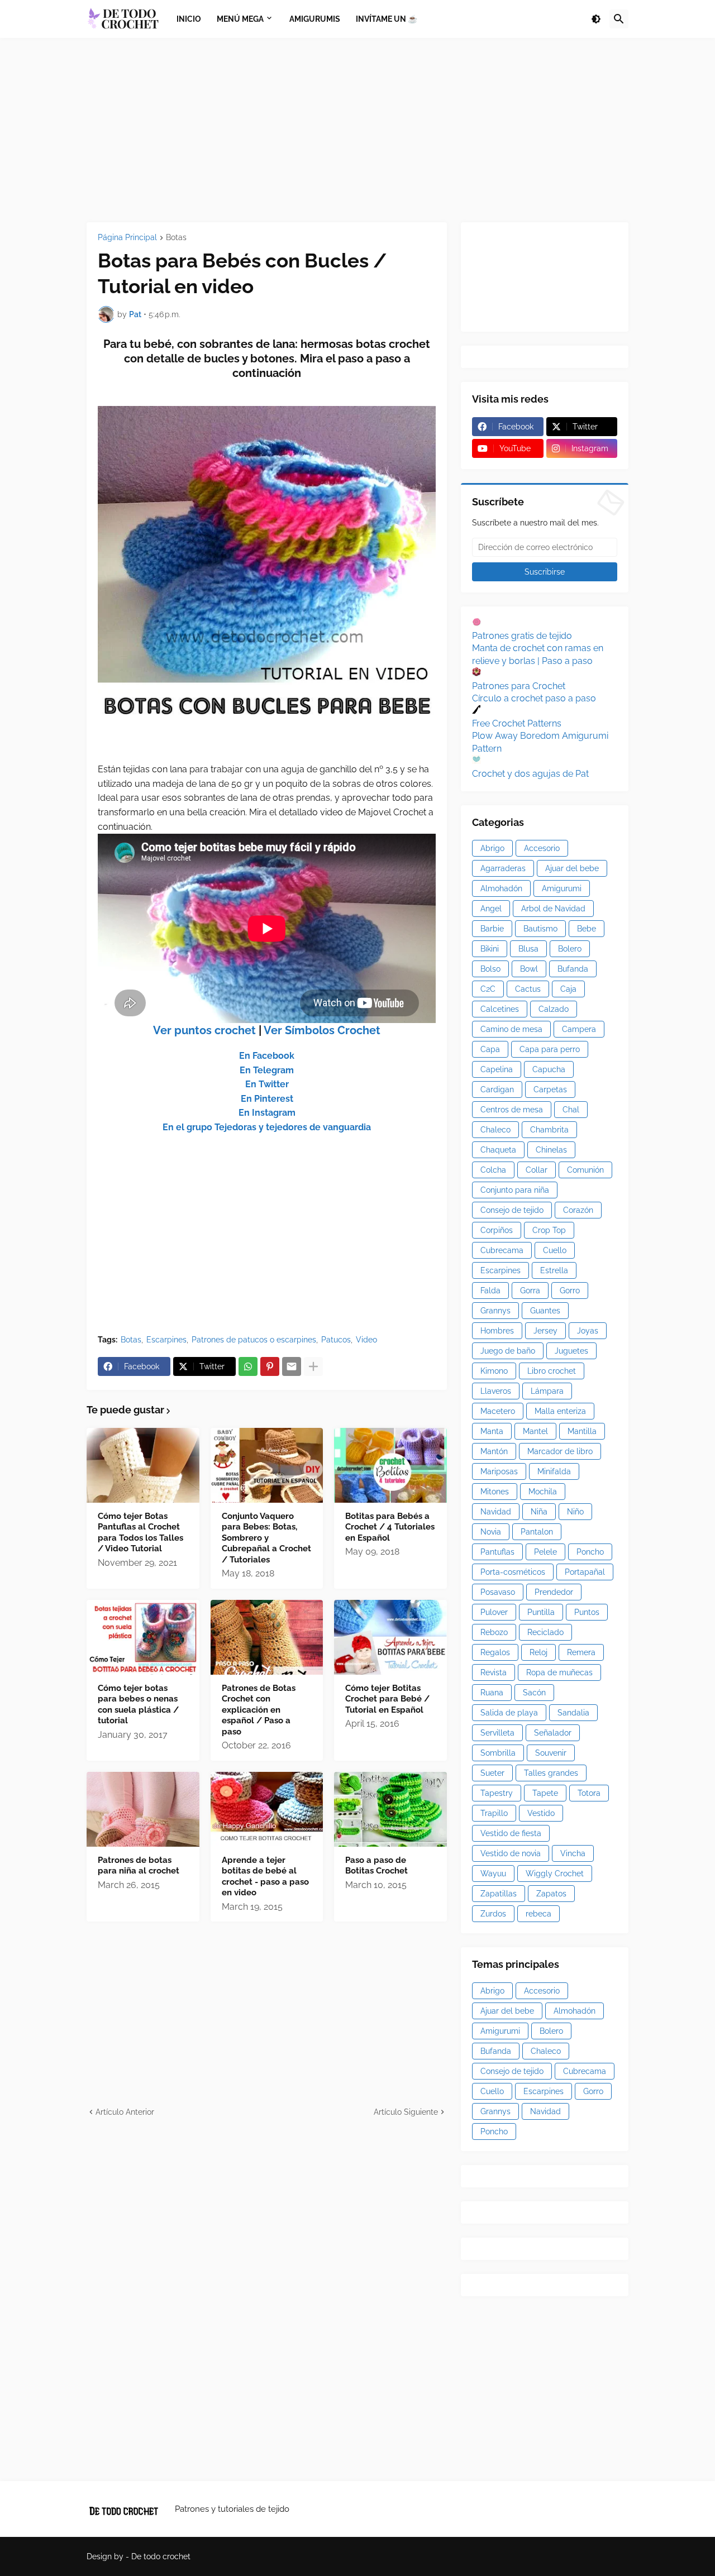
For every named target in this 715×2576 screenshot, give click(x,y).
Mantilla (582, 1431)
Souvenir (551, 1753)
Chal (571, 1110)
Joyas (588, 1331)
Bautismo (540, 929)
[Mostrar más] (313, 1366)
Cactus (528, 989)
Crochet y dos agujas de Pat (530, 774)
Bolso (490, 969)
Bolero (570, 949)
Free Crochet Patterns (517, 723)
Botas (176, 238)
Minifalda (554, 1471)
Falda (490, 1291)
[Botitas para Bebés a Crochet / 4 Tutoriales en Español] (390, 1465)
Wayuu (493, 1874)
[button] (596, 19)
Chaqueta (498, 1150)
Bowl (529, 969)
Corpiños (497, 1230)
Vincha (573, 1853)
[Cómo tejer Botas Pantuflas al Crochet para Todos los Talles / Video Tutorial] (143, 1465)
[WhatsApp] (248, 1366)
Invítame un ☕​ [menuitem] (387, 19)
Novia (491, 1532)
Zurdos (493, 1914)
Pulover (494, 1612)
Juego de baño (508, 1351)
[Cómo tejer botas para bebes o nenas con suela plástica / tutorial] (143, 1637)
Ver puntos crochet (204, 1030)
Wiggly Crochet (555, 1874)
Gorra (530, 1291)
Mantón (494, 1451)
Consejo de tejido (512, 1210)
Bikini (490, 949)
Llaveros (496, 1391)
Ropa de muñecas (559, 1672)
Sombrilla (498, 1753)
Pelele (545, 1552)
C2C (488, 989)
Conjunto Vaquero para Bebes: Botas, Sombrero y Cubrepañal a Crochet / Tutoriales (266, 1538)
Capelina (497, 1069)
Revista (494, 1672)
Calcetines (500, 1009)
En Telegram (267, 1070)
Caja (568, 989)
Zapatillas (499, 1894)
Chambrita (549, 1130)
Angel (491, 909)
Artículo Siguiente (406, 2112)
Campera (579, 1029)
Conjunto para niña (515, 1190)
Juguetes (571, 1351)
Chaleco (495, 1130)
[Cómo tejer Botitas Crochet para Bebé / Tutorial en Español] (390, 1637)
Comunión (585, 1170)
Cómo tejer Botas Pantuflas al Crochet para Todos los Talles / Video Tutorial (140, 1533)
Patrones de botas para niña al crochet (139, 1866)
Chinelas (551, 1150)
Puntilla (541, 1612)
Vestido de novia (511, 1853)
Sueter (492, 1773)
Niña (539, 1512)
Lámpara (547, 1391)
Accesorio (542, 848)
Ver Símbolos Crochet (322, 1030)
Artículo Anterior (125, 2112)
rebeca (538, 1914)
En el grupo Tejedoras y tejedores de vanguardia (267, 1127)
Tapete (545, 1793)
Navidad (496, 1512)
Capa (490, 1049)
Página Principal (127, 238)
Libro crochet (552, 1371)
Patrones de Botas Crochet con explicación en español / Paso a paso (259, 1710)
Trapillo (494, 1813)
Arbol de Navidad (553, 909)
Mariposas (499, 1471)
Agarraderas (503, 868)
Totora (589, 1793)
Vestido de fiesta (511, 1833)
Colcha (493, 1170)
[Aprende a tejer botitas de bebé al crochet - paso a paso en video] (267, 1809)
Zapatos (551, 1894)
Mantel (535, 1431)
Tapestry (497, 1793)
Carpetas (550, 1089)
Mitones (495, 1492)
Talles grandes (551, 1773)
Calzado (554, 1009)
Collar (537, 1170)
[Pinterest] (270, 1366)
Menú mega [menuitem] (240, 19)
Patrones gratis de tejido (522, 636)
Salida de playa (509, 1713)
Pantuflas (497, 1552)
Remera (581, 1652)
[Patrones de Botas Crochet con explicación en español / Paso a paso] (267, 1637)
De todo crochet (161, 2556)
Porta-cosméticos (513, 1572)
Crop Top (549, 1230)
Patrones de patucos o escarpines (254, 1340)
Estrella (554, 1270)
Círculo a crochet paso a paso (534, 698)
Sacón (534, 1693)
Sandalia (573, 1713)
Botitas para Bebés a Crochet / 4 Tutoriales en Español (390, 1527)
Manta (492, 1431)
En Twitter (267, 1084)
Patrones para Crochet (519, 686)
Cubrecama (502, 1250)
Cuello (555, 1250)
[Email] (292, 1366)
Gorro (570, 1291)
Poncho (590, 1552)
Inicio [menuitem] (189, 19)
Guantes (545, 1311)
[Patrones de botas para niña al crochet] (143, 1809)
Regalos (495, 1652)
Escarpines (166, 1340)
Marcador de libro (560, 1451)
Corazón (578, 1210)
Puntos (587, 1612)
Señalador (553, 1733)
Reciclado (545, 1632)
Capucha (549, 1069)
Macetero (498, 1411)
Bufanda (573, 969)
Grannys (495, 1311)
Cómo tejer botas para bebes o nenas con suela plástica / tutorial (138, 1705)
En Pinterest (267, 1099)
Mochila (543, 1492)
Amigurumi (562, 888)
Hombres (497, 1331)
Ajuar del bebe (572, 868)
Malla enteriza (560, 1411)
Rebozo (494, 1632)
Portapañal (585, 1572)
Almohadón (501, 888)
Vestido (541, 1813)
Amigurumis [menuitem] (315, 19)
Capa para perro (550, 1049)
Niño (575, 1512)
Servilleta (497, 1733)
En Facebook (267, 1056)
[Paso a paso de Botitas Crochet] (390, 1809)
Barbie (492, 929)
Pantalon (537, 1532)
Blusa (528, 949)
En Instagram (267, 1113)
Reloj (538, 1652)
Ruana (492, 1693)
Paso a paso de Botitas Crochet (376, 1866)
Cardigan (497, 1089)
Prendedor (554, 1592)
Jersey (545, 1331)
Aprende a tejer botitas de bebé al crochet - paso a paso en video (265, 1877)
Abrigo (492, 848)
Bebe (587, 929)
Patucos (336, 1340)
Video (366, 1340)
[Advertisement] (357, 130)
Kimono (494, 1371)
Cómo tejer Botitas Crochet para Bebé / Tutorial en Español (387, 1699)
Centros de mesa (512, 1110)
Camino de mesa (511, 1029)
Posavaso (498, 1592)
